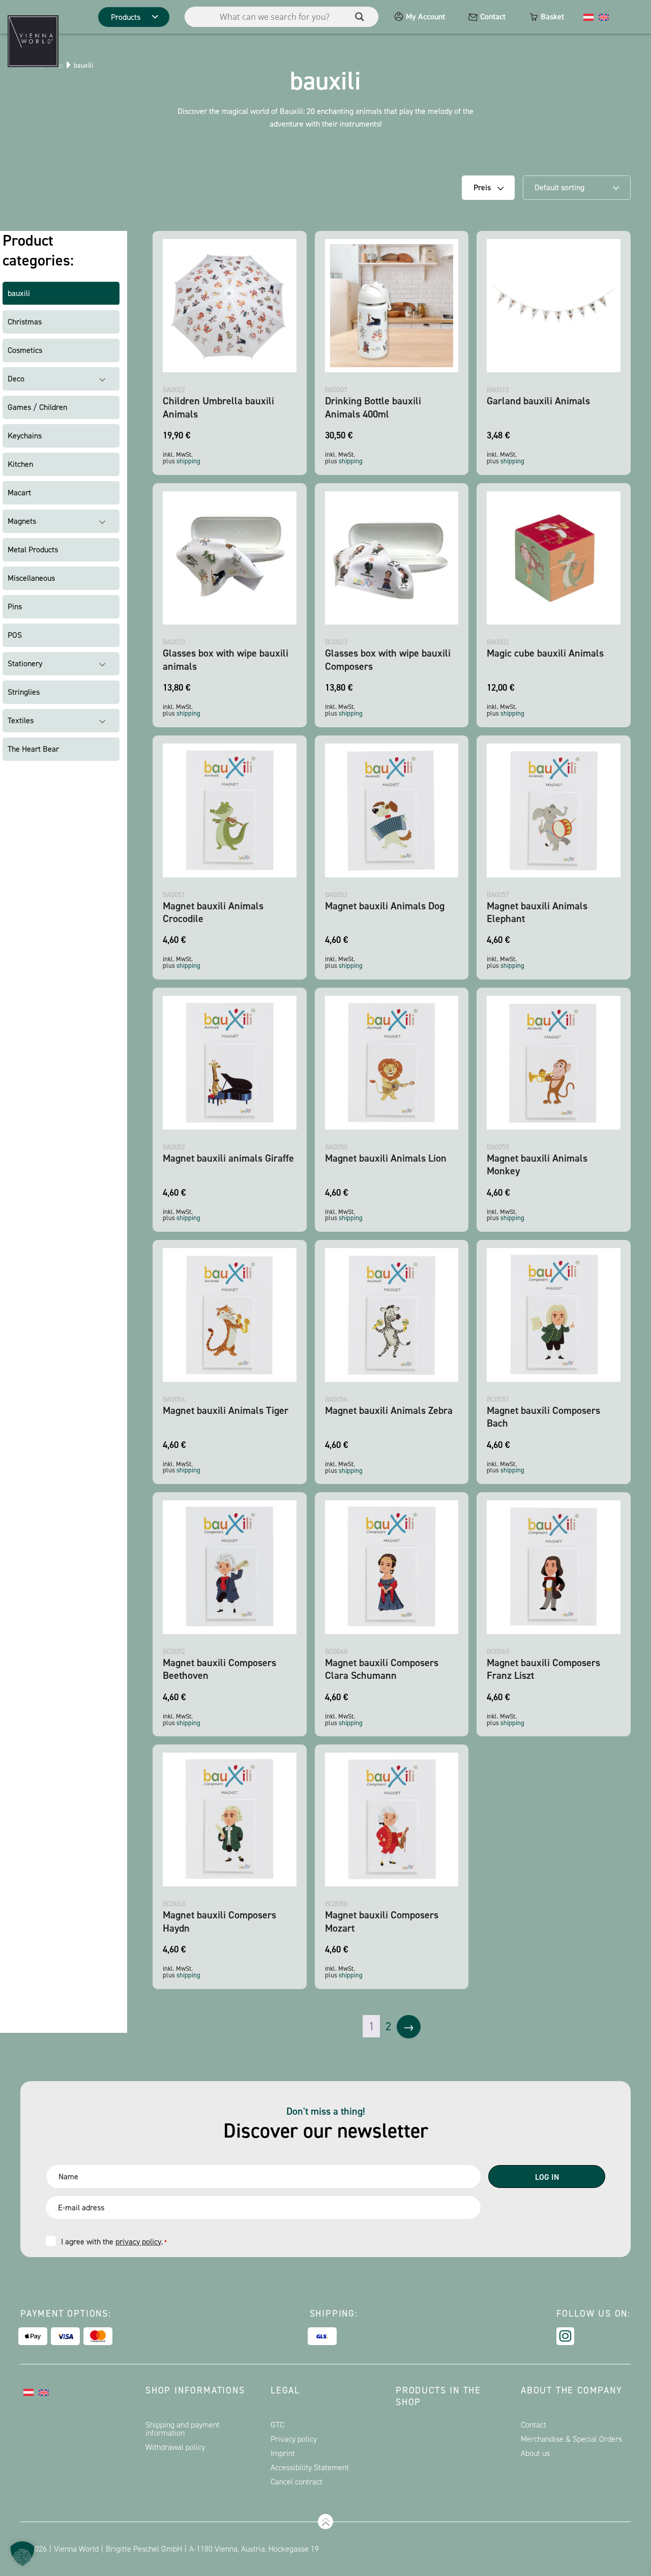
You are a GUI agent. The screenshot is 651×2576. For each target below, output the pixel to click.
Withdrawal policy (175, 2447)
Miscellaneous (31, 578)
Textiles (21, 720)
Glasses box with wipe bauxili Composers (388, 659)
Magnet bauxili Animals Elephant (537, 912)
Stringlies (24, 692)
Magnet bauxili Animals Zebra (389, 1410)
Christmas (25, 322)
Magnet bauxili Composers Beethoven (219, 1669)
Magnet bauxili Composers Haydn (219, 1921)
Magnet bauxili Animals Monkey (537, 1164)
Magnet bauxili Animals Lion (386, 1158)
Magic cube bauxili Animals (545, 653)
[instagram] (565, 2336)
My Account (425, 17)
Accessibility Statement (310, 2467)
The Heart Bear (33, 749)
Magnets (22, 521)
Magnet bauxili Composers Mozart (382, 1921)
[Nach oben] (325, 2522)
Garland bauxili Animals (538, 401)
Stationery (25, 663)
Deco (16, 379)
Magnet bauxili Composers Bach (543, 1417)
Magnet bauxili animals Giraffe (228, 1158)
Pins (15, 606)
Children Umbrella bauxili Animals (218, 407)
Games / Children (37, 407)
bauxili (19, 293)
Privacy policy (294, 2439)
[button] (22, 2554)
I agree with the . (114, 2242)
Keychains (25, 436)
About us (535, 2453)
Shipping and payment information (183, 2429)
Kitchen (20, 464)
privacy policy (138, 2242)
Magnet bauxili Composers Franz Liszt (543, 1669)
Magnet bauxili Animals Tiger (226, 1410)
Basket (552, 17)
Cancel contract (297, 2482)
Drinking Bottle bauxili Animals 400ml (373, 407)
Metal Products (33, 550)
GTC (277, 2425)
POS (15, 635)
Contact (493, 17)
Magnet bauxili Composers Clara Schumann (382, 1669)
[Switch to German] (588, 17)
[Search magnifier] (360, 17)
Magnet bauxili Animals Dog (385, 906)
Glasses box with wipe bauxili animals (226, 659)
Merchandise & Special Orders (571, 2439)
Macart (19, 493)
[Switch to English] (604, 17)
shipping (188, 461)
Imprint (283, 2453)
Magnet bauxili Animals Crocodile (213, 912)
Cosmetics (25, 350)
